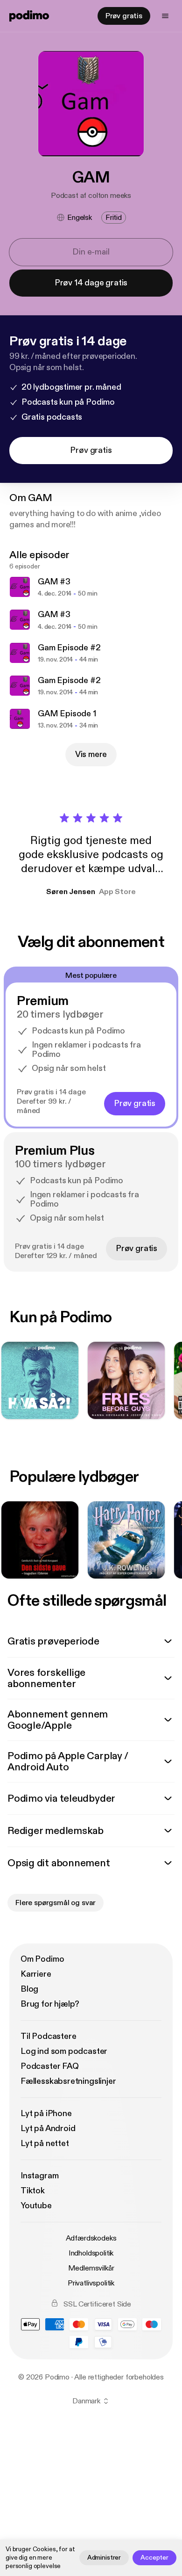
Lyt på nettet (45, 2143)
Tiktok (33, 2191)
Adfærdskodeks (91, 2238)
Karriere (36, 1974)
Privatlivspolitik (91, 2283)
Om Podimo (42, 1959)
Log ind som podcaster (64, 2051)
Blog (29, 1989)
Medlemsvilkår (91, 2268)
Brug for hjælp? (50, 2004)
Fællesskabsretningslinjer (68, 2081)
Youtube (36, 2206)
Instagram (39, 2176)
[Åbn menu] (165, 16)
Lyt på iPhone (46, 2114)
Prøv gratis (124, 16)
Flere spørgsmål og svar (56, 1903)
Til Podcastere (48, 2036)
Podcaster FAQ (50, 2066)
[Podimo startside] (29, 16)
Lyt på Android (48, 2128)
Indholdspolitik (91, 2253)
